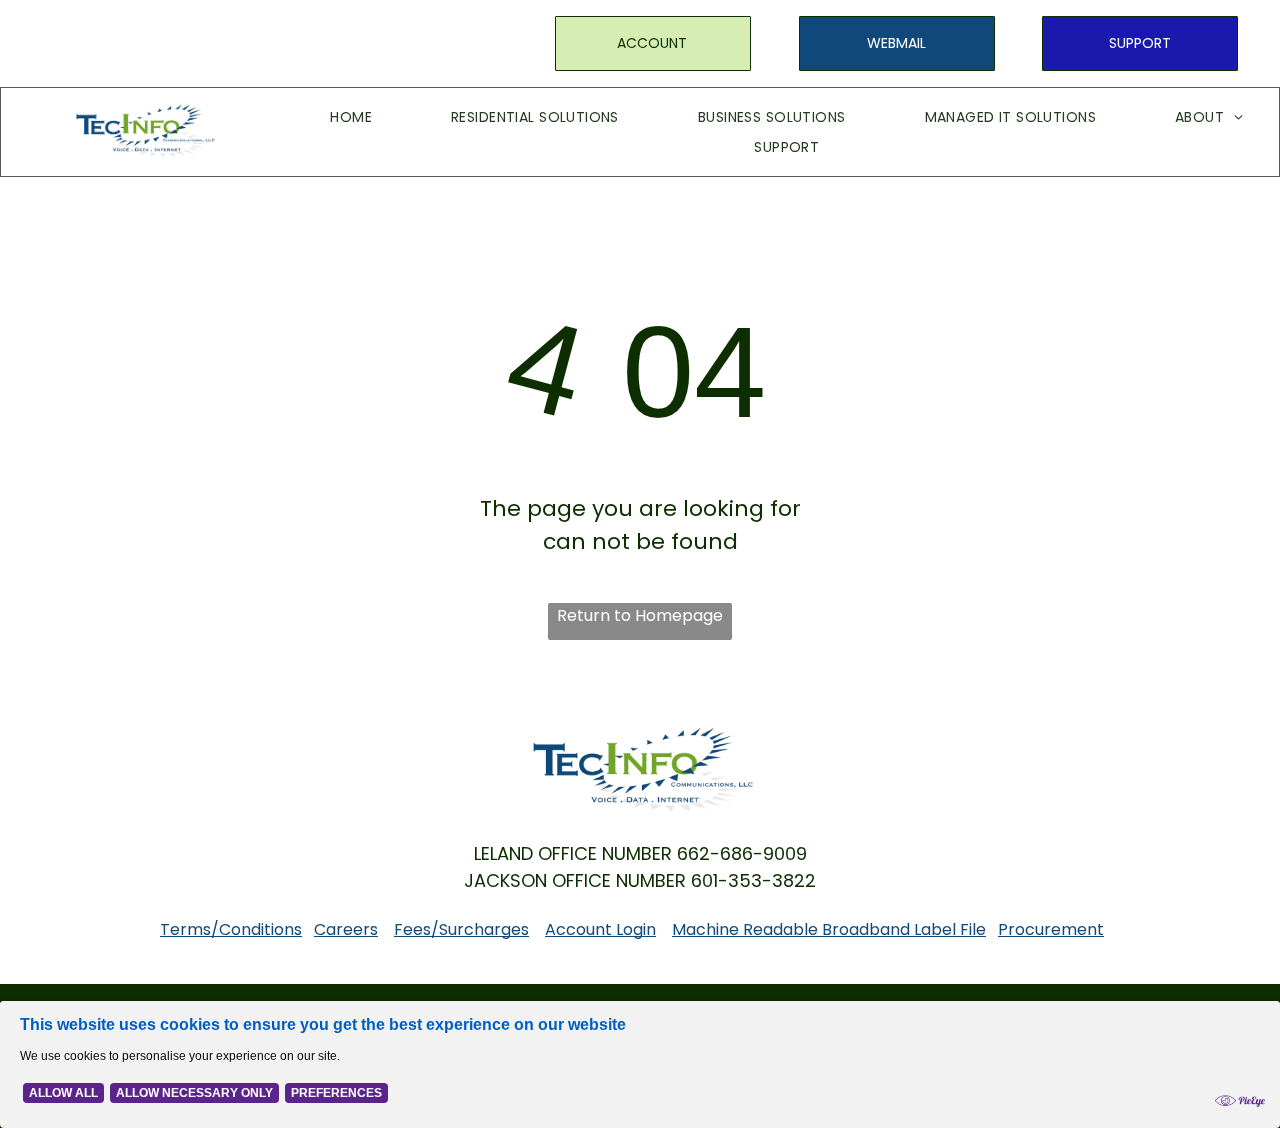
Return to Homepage (640, 615)
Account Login (600, 929)
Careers (346, 929)
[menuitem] (321, 117)
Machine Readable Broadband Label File (829, 929)
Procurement (1051, 929)
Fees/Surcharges (461, 929)
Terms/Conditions (231, 929)
